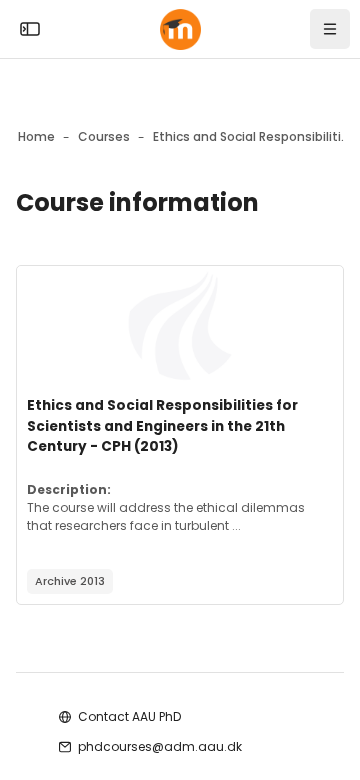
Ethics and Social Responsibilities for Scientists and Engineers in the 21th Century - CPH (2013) (162, 426)
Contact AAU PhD (129, 716)
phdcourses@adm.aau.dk (160, 746)
